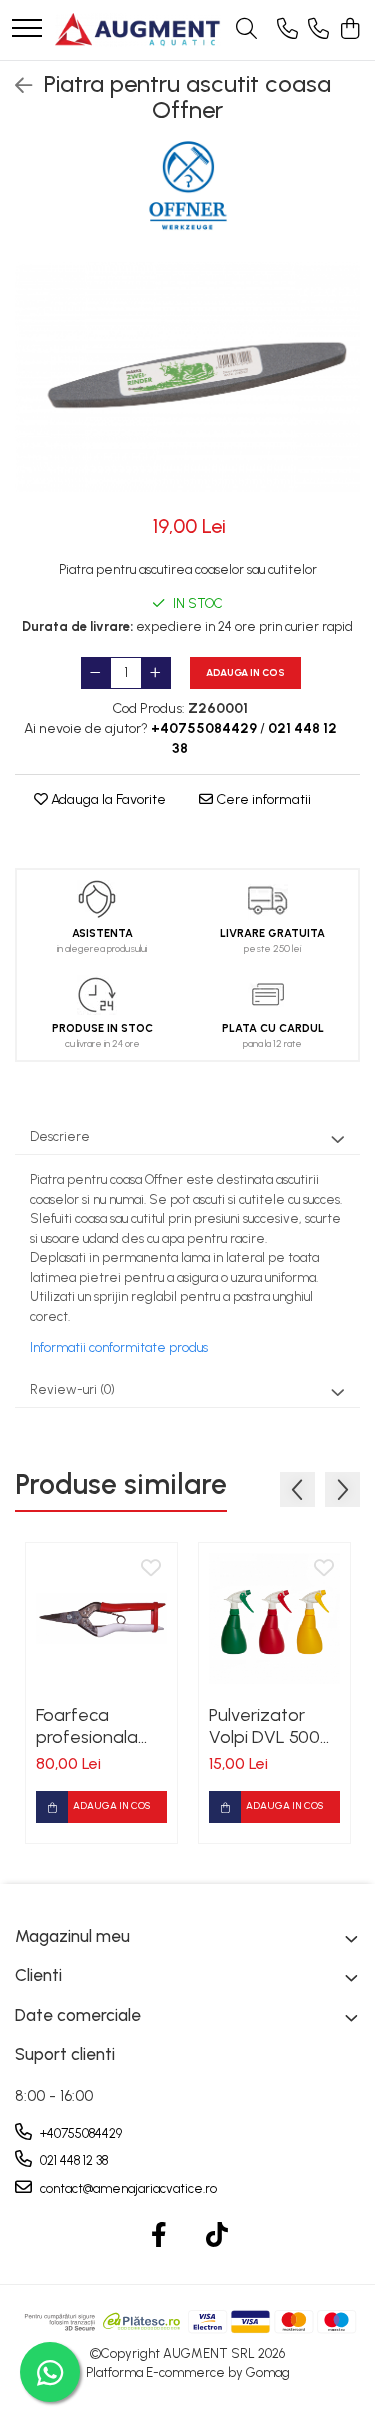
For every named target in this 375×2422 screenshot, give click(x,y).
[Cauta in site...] (246, 30)
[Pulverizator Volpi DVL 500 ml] (274, 1618)
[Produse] (27, 29)
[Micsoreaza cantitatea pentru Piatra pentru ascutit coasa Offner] (96, 673)
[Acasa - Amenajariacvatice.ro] (138, 30)
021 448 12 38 (72, 2160)
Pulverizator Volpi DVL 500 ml (264, 1726)
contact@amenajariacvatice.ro (127, 2188)
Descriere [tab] (60, 1136)
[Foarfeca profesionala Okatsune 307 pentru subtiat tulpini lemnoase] (101, 1618)
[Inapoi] (15, 86)
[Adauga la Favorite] (151, 1569)
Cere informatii (262, 799)
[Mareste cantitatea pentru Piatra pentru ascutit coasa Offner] (156, 673)
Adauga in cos (245, 672)
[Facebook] (158, 2236)
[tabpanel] (187, 377)
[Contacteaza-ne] (287, 30)
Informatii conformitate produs (119, 1347)
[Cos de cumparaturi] (349, 30)
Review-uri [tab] (72, 1389)
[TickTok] (216, 2236)
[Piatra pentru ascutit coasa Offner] (187, 377)
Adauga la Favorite (107, 799)
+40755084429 (79, 2133)
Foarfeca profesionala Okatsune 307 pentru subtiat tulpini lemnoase (101, 1726)
